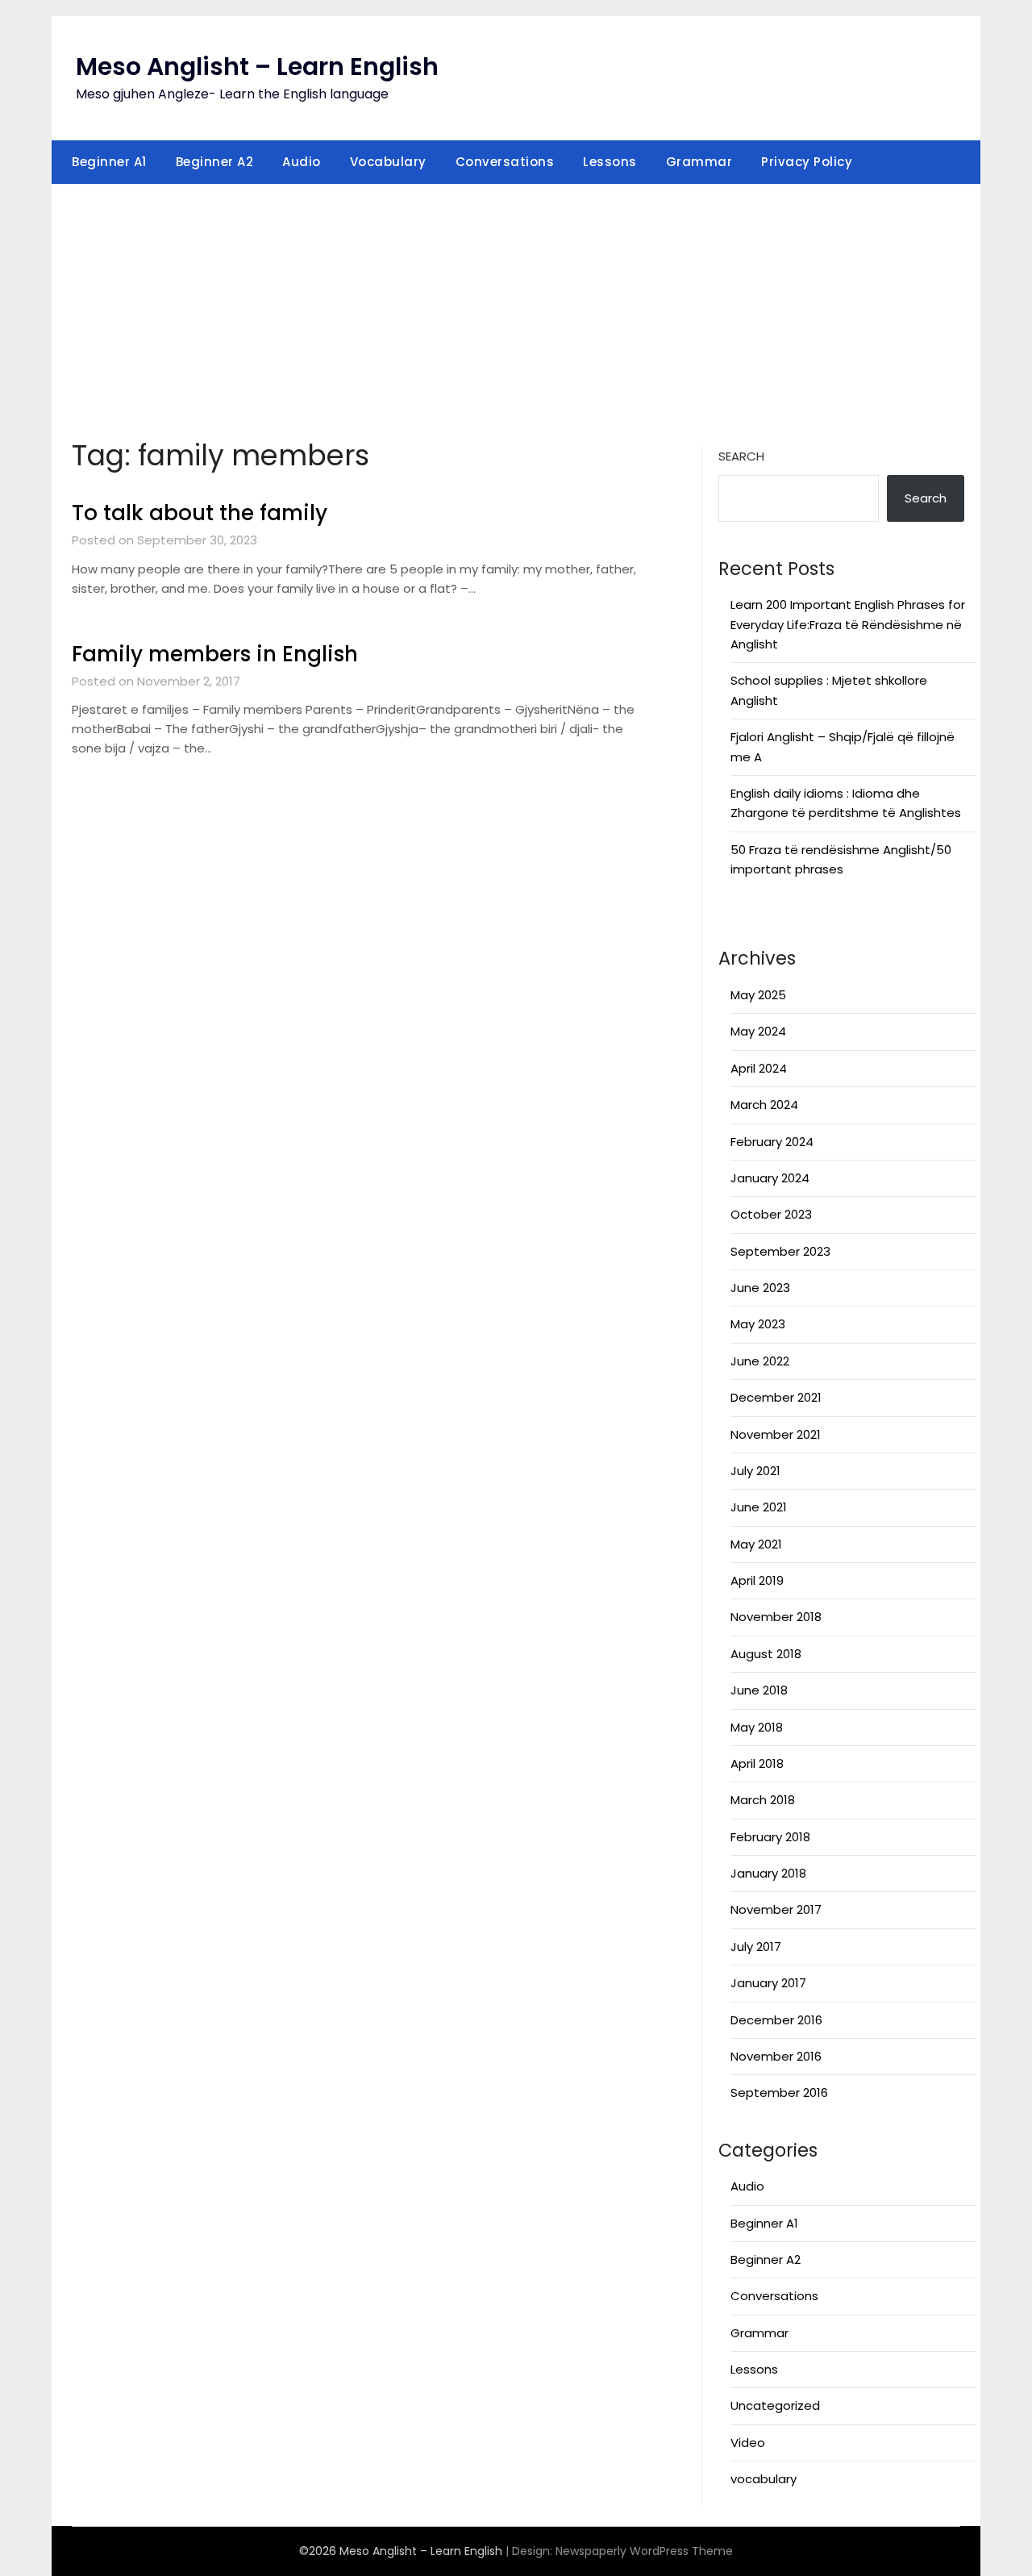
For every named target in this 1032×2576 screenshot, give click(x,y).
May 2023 (758, 1324)
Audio (302, 162)
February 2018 (770, 1837)
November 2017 (776, 1909)
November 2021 (776, 1434)
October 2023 (771, 1214)
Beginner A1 (109, 162)
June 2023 (760, 1288)
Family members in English (215, 654)
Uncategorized (775, 2405)
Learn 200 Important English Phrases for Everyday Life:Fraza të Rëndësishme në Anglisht (848, 624)
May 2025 (758, 995)
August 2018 (766, 1654)
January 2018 (768, 1873)
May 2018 (757, 1727)
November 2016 (776, 2056)
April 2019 (757, 1580)
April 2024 (759, 1068)
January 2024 (770, 1178)
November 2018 (776, 1617)
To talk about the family (200, 513)
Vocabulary (388, 162)
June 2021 (759, 1507)
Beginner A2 (215, 162)
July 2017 (756, 1947)
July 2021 (755, 1471)
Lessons (610, 162)
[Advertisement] (516, 306)
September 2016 (779, 2092)
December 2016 (776, 2020)
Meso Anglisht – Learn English (257, 67)
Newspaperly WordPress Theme (644, 2551)
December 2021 (776, 1397)
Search (741, 456)
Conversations (505, 162)
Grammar (699, 162)
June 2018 (759, 1690)
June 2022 (760, 1361)
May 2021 (756, 1544)
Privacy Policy (807, 162)
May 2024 (758, 1031)
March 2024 (764, 1105)
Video (748, 2443)
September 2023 (780, 1251)
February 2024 (772, 1142)
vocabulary (764, 2479)
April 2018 (757, 1763)
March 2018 (763, 1800)
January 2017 (768, 1983)
